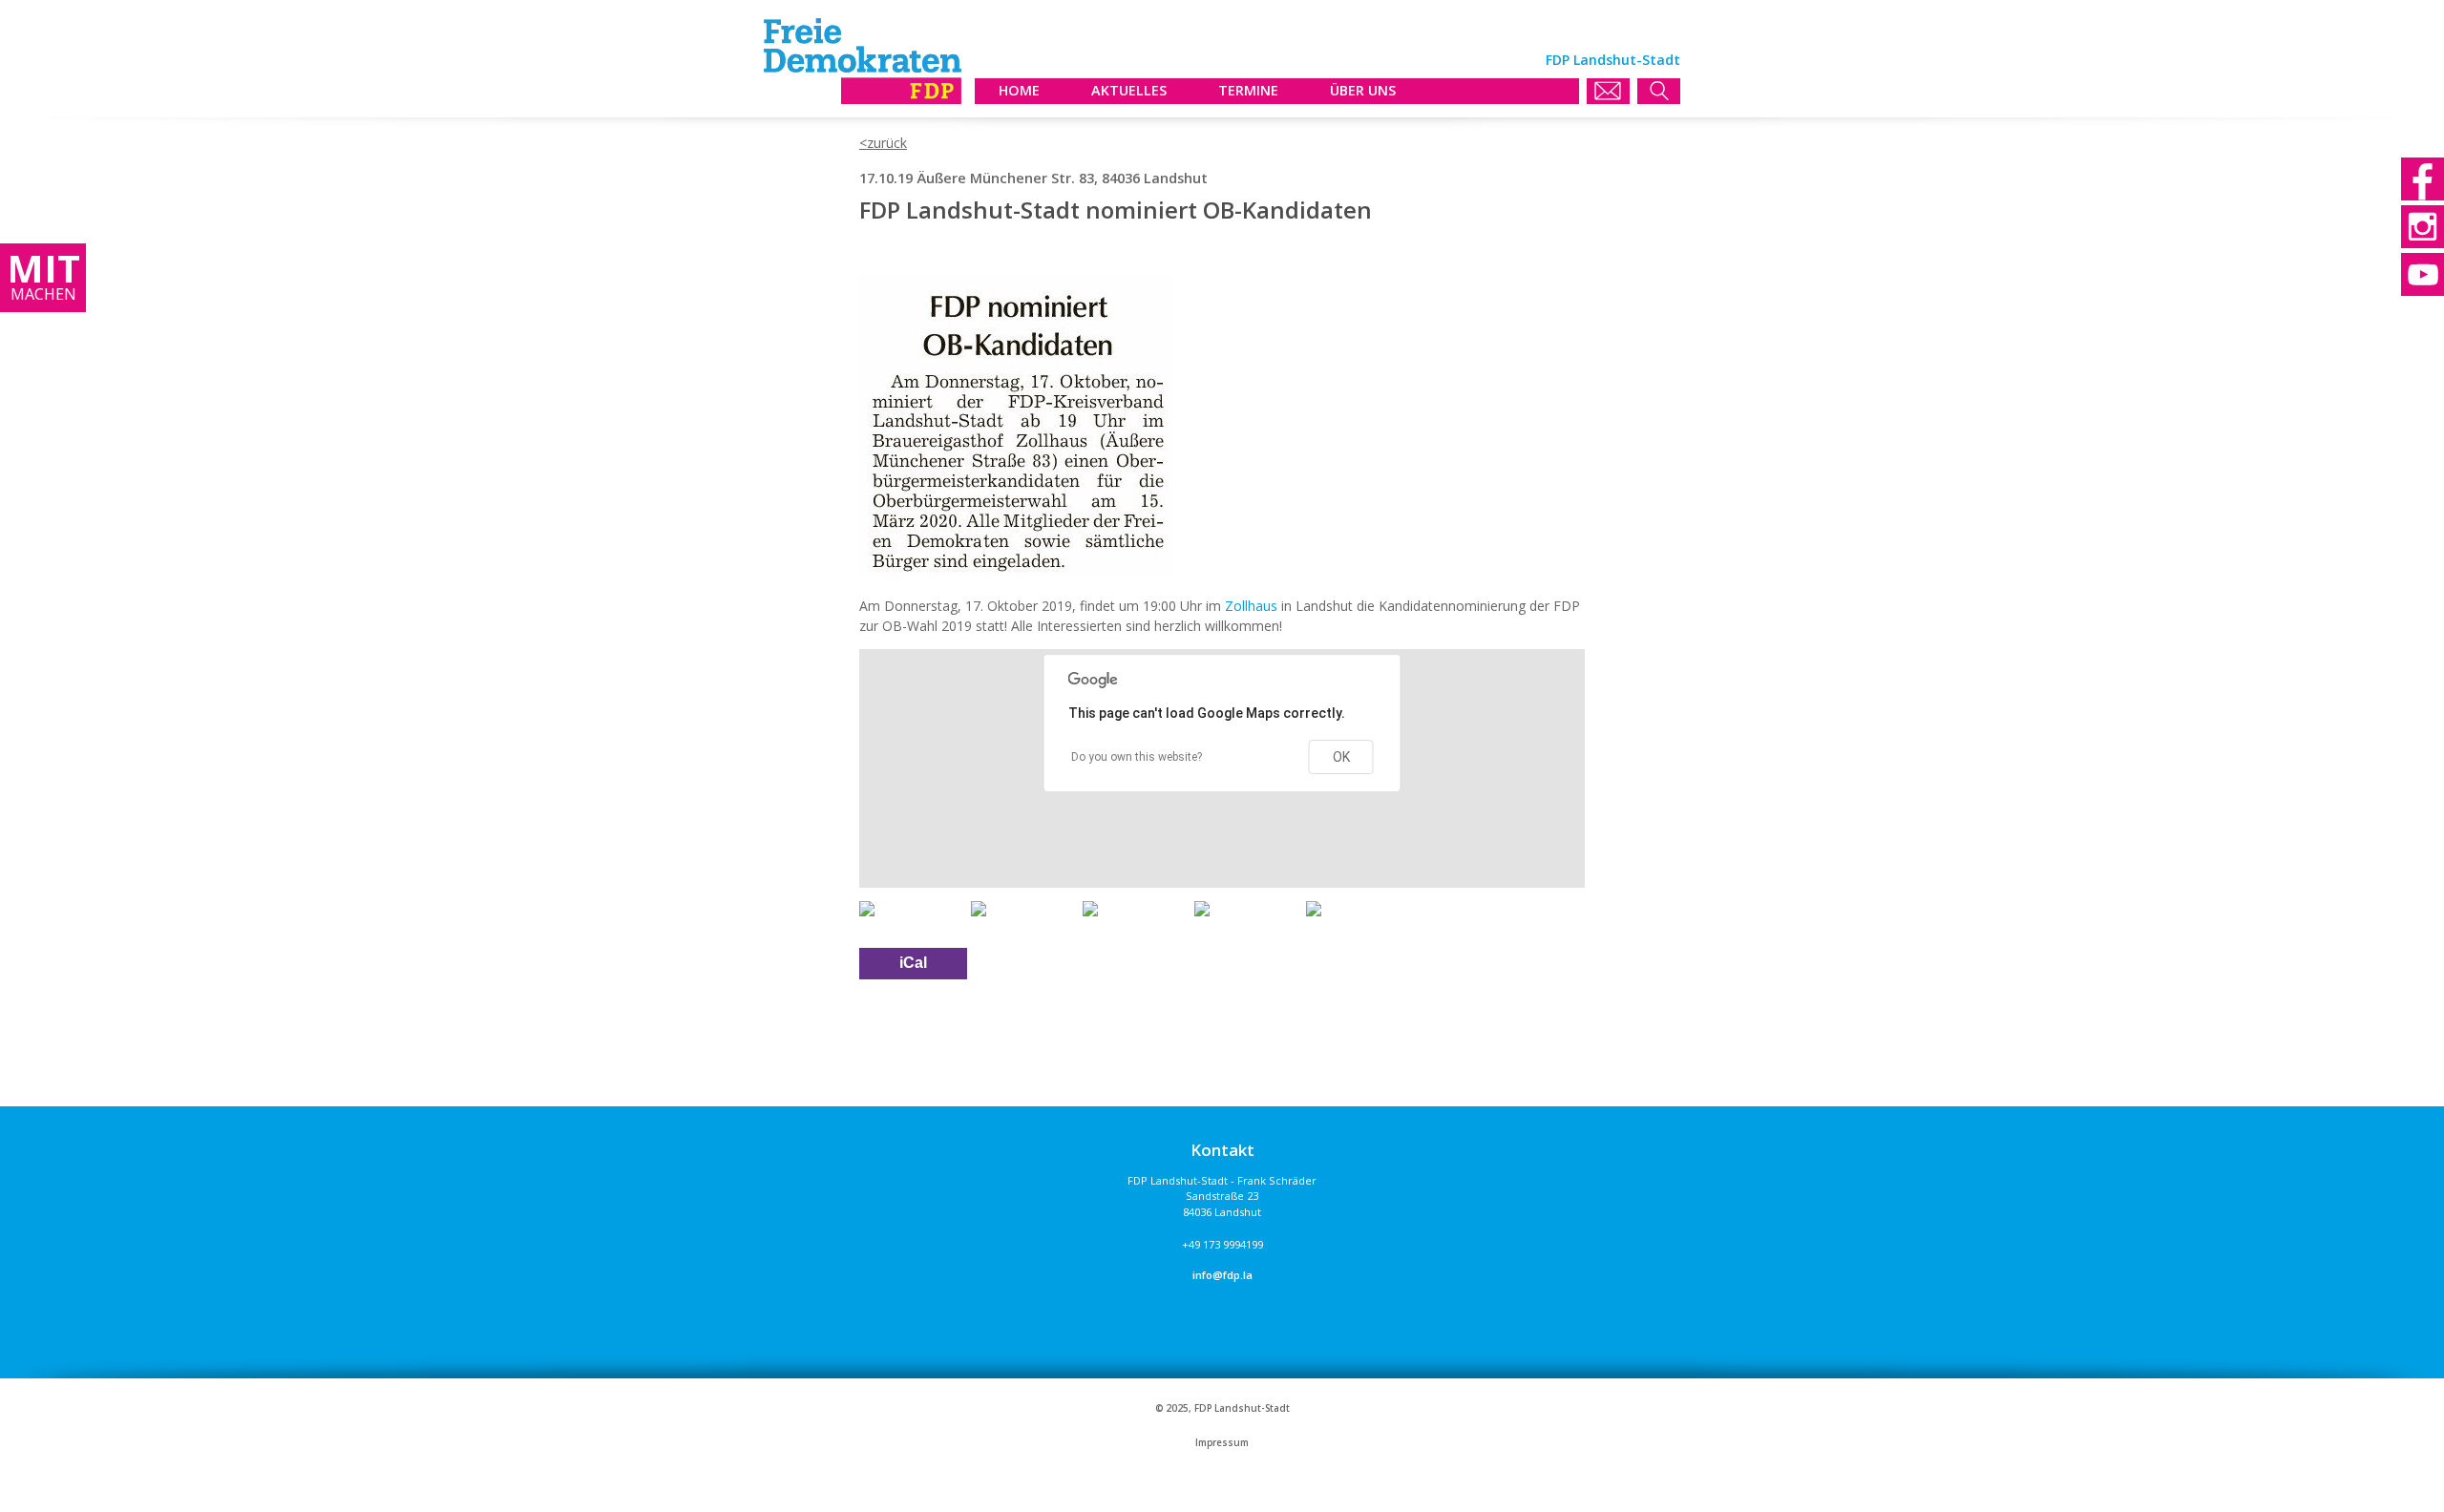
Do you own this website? (1137, 757)
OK (1341, 757)
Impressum (1222, 1443)
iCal (913, 963)
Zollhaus (1251, 606)
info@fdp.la (1222, 1275)
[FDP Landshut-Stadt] (863, 99)
